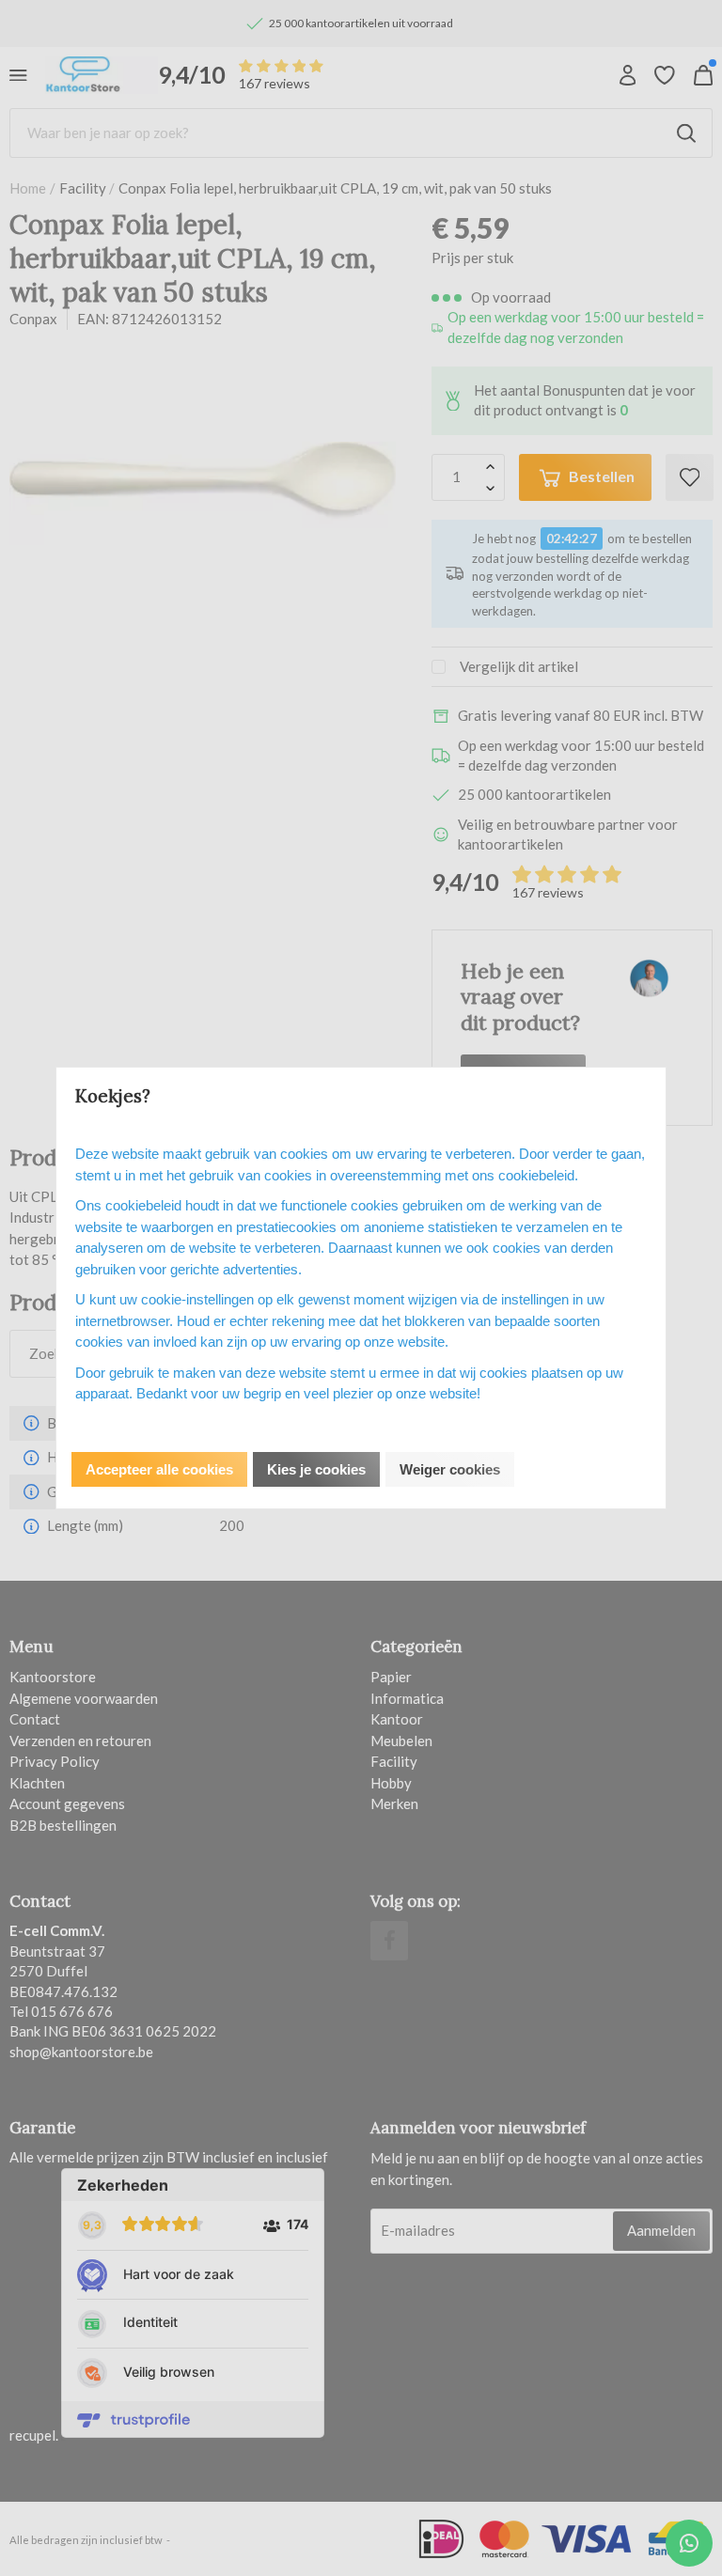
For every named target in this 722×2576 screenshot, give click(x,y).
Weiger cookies (450, 1469)
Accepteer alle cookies (159, 1469)
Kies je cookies (316, 1469)
